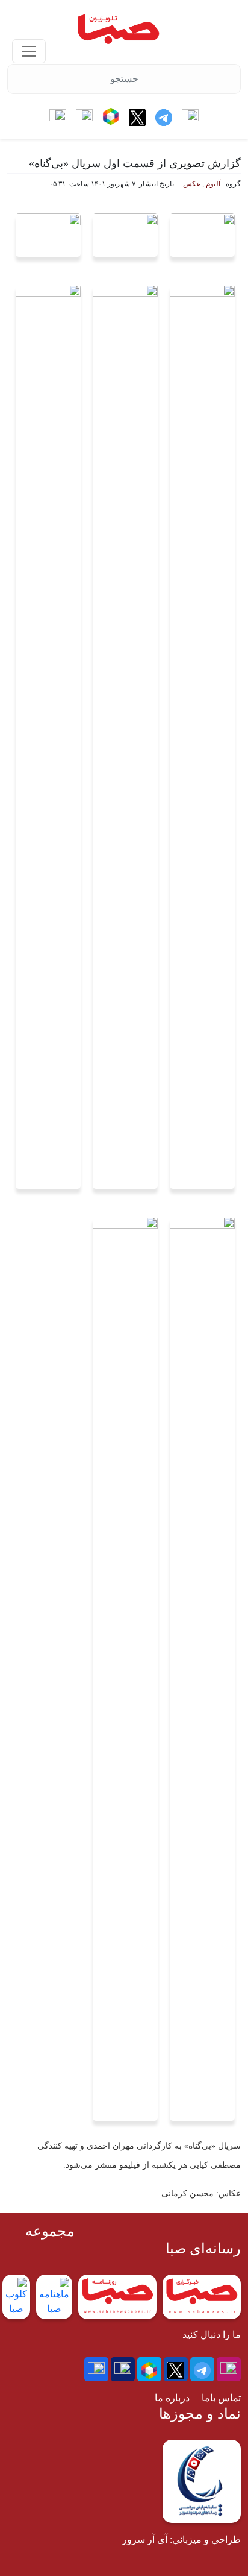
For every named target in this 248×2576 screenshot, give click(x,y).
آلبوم (213, 184)
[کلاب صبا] (29, 51)
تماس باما (221, 2398)
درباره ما (172, 2398)
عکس (192, 184)
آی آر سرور (145, 2540)
